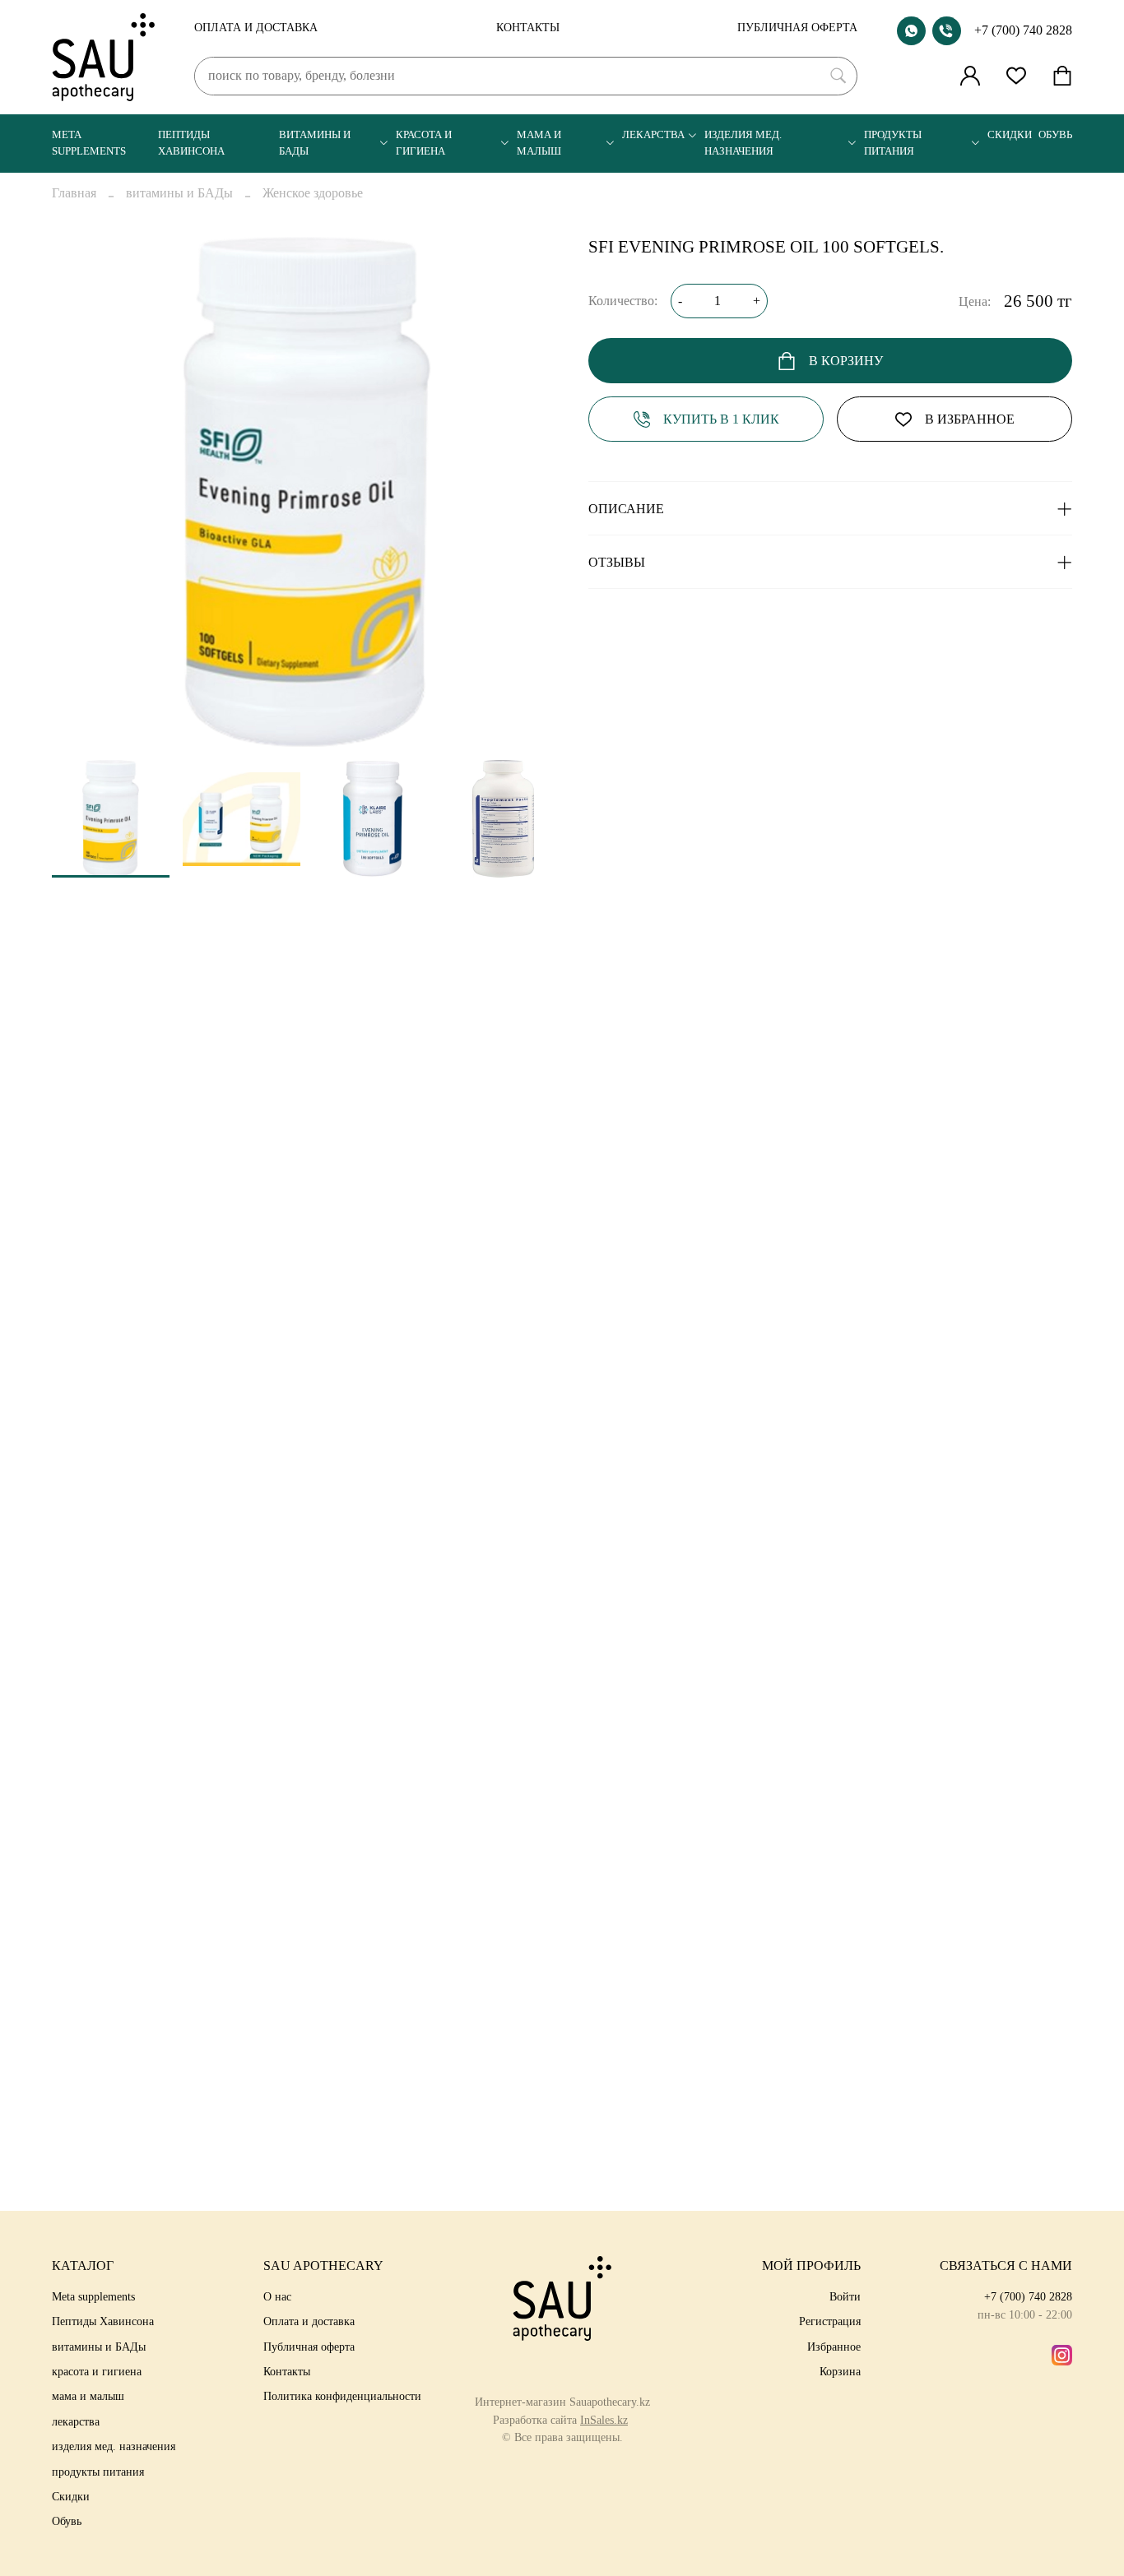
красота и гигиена (424, 143)
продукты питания (893, 143)
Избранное (834, 2347)
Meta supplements (89, 143)
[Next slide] (536, 492)
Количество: (623, 301)
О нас (277, 2296)
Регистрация (830, 2321)
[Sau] (103, 57)
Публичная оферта (797, 27)
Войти (845, 2296)
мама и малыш (539, 143)
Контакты (528, 27)
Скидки (1010, 135)
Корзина (840, 2371)
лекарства (653, 135)
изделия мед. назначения (743, 143)
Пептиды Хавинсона (191, 143)
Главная (74, 193)
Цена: (975, 301)
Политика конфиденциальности (342, 2396)
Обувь (1055, 135)
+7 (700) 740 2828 (1023, 30)
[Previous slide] (78, 492)
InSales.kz (604, 2420)
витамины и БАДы (315, 143)
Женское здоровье (313, 193)
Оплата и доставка (256, 27)
